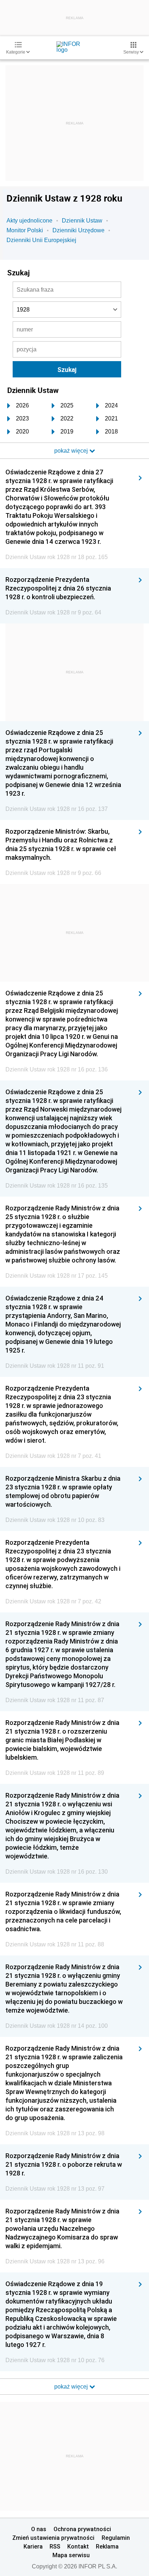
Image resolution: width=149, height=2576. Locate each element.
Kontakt (78, 2546)
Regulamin (116, 2538)
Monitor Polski (25, 230)
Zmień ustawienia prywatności (53, 2538)
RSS (55, 2546)
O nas (39, 2529)
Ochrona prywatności (82, 2529)
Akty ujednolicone (29, 221)
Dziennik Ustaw (82, 221)
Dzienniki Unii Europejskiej (41, 240)
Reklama (107, 2546)
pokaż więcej (72, 2387)
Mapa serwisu (71, 2555)
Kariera (33, 2546)
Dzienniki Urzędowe (78, 230)
